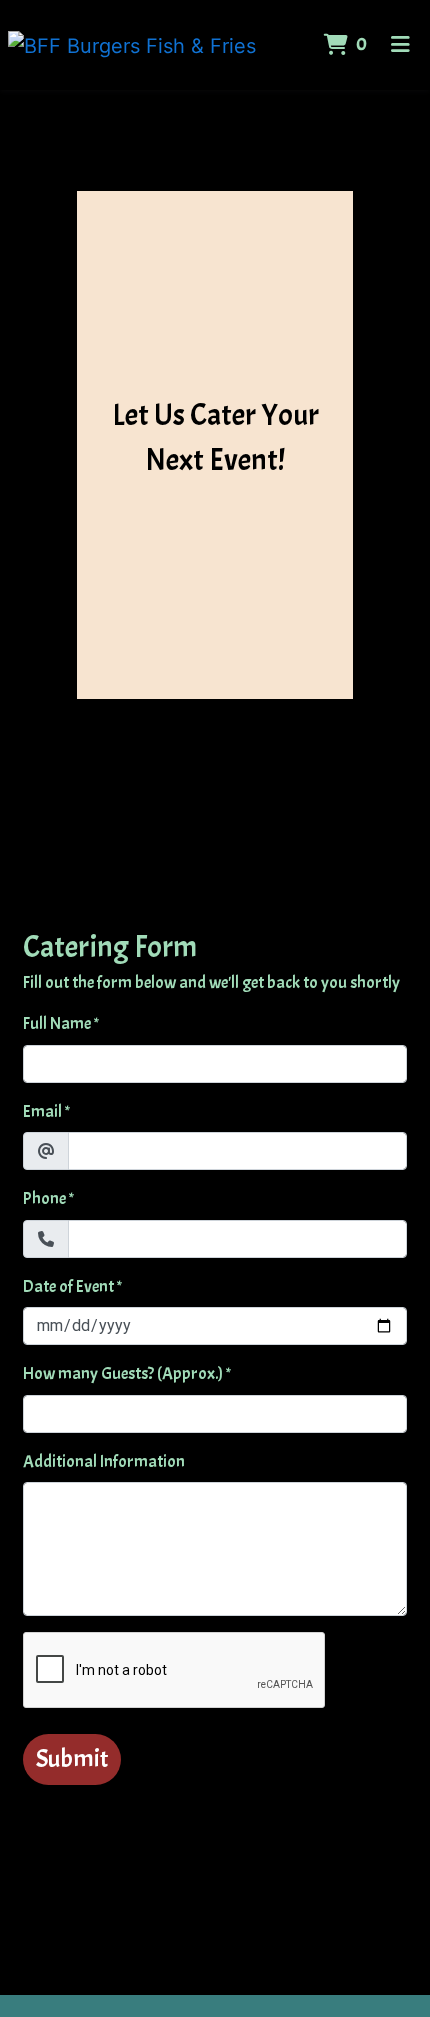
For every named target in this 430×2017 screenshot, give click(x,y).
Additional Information (104, 1461)
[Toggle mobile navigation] (400, 45)
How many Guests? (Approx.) (123, 1373)
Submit (72, 1759)
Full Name (57, 1023)
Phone (44, 1198)
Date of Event (68, 1286)
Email (42, 1111)
